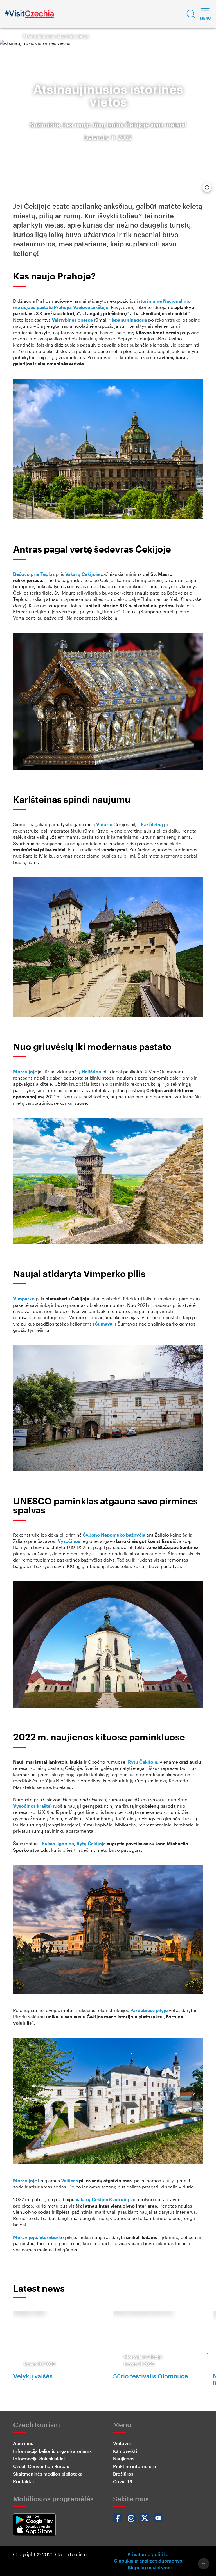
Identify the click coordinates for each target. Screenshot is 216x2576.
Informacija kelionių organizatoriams (52, 2451)
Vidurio (104, 824)
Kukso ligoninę (58, 1843)
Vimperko (24, 1299)
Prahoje (62, 307)
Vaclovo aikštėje (91, 307)
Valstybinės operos (72, 320)
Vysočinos (69, 1541)
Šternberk (50, 2237)
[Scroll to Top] (204, 2564)
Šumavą (104, 1324)
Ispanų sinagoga (129, 320)
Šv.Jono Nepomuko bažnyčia (114, 1535)
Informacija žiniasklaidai (39, 2459)
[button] (191, 14)
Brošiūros (123, 2474)
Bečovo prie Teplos (34, 574)
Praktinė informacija (135, 2466)
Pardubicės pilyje (149, 2010)
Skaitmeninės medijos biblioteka (48, 2474)
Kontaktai (23, 2481)
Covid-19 (123, 2481)
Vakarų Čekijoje (82, 574)
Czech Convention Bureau (41, 2466)
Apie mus (23, 2443)
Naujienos (124, 2459)
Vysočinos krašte (32, 1806)
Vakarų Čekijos (92, 2199)
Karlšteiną (152, 824)
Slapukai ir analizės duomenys (148, 2561)
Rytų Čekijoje (143, 1762)
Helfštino (91, 1072)
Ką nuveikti (125, 2451)
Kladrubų (119, 2199)
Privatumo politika (148, 2554)
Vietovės (122, 2443)
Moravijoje (25, 1072)
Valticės (69, 2180)
